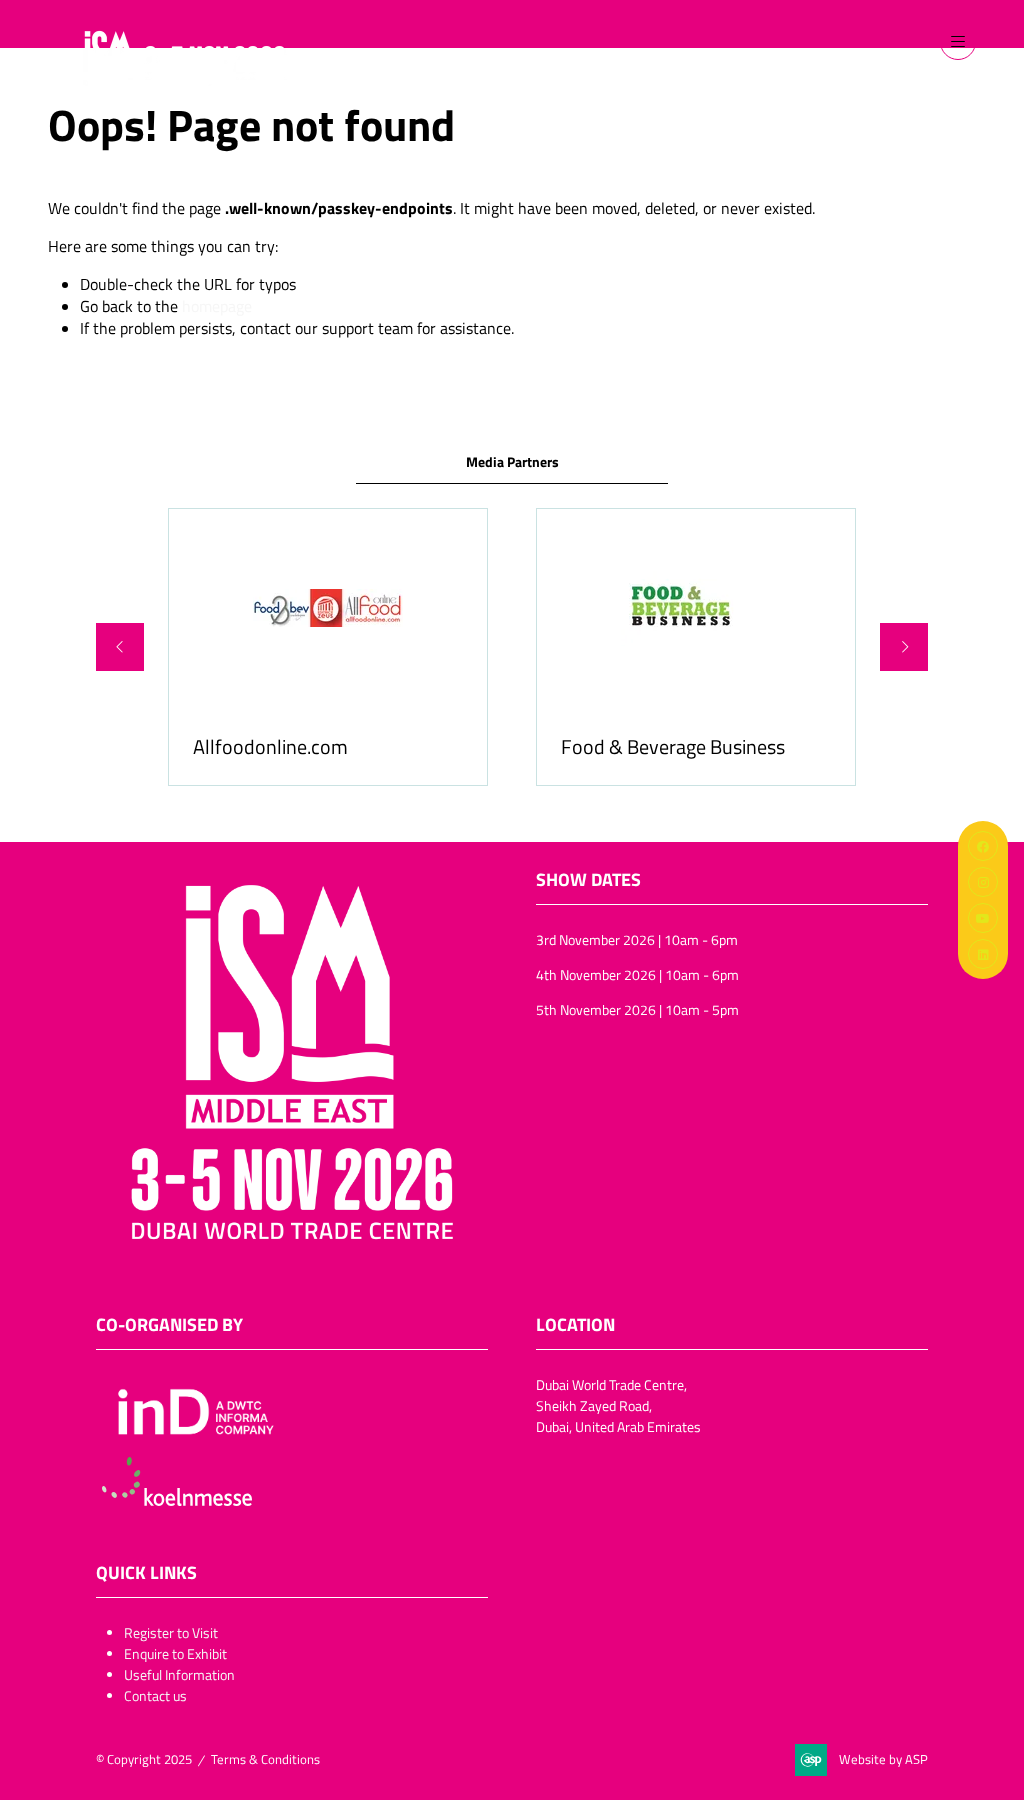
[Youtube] (983, 918)
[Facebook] (983, 846)
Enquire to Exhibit (175, 1653)
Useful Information (179, 1674)
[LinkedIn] (983, 954)
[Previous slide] (120, 647)
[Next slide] (904, 647)
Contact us (155, 1695)
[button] (958, 42)
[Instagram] (983, 882)
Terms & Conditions (265, 1759)
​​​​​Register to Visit (171, 1632)
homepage (217, 306)
